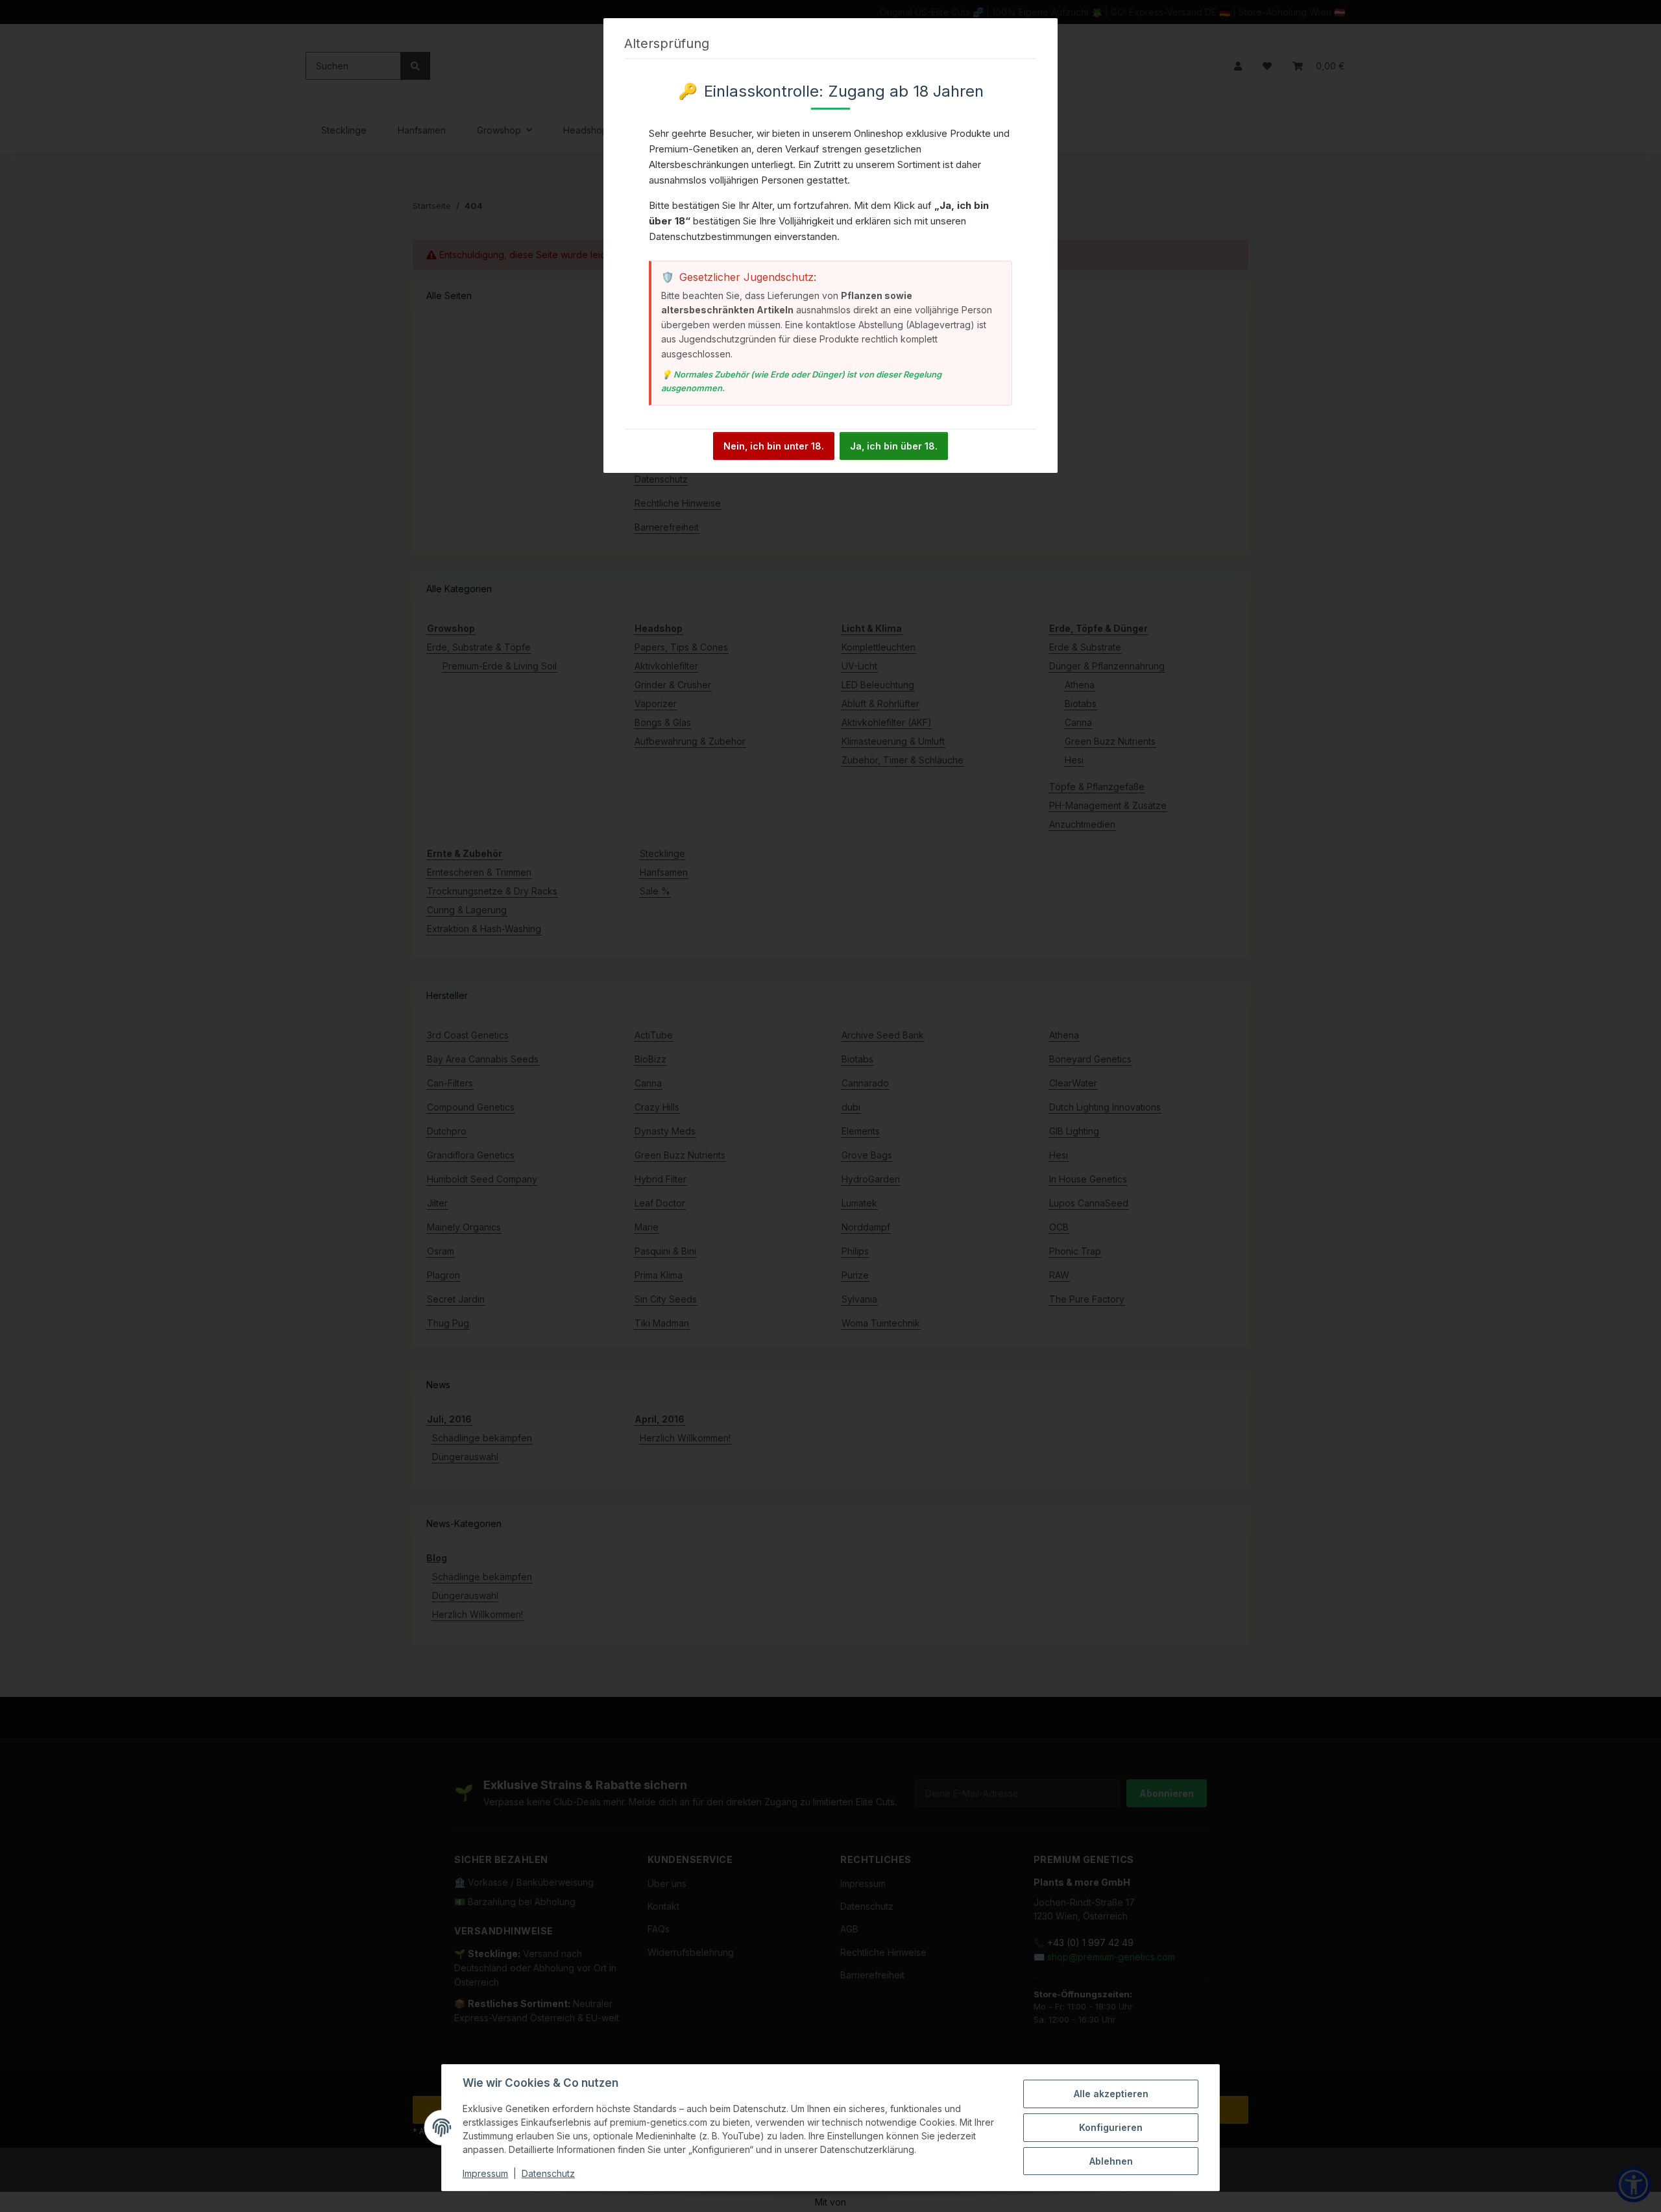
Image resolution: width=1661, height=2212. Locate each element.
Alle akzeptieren (1111, 2094)
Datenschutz (548, 2173)
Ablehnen (1111, 2161)
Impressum (485, 2173)
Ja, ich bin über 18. (894, 446)
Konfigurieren (1111, 2127)
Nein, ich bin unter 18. (774, 446)
